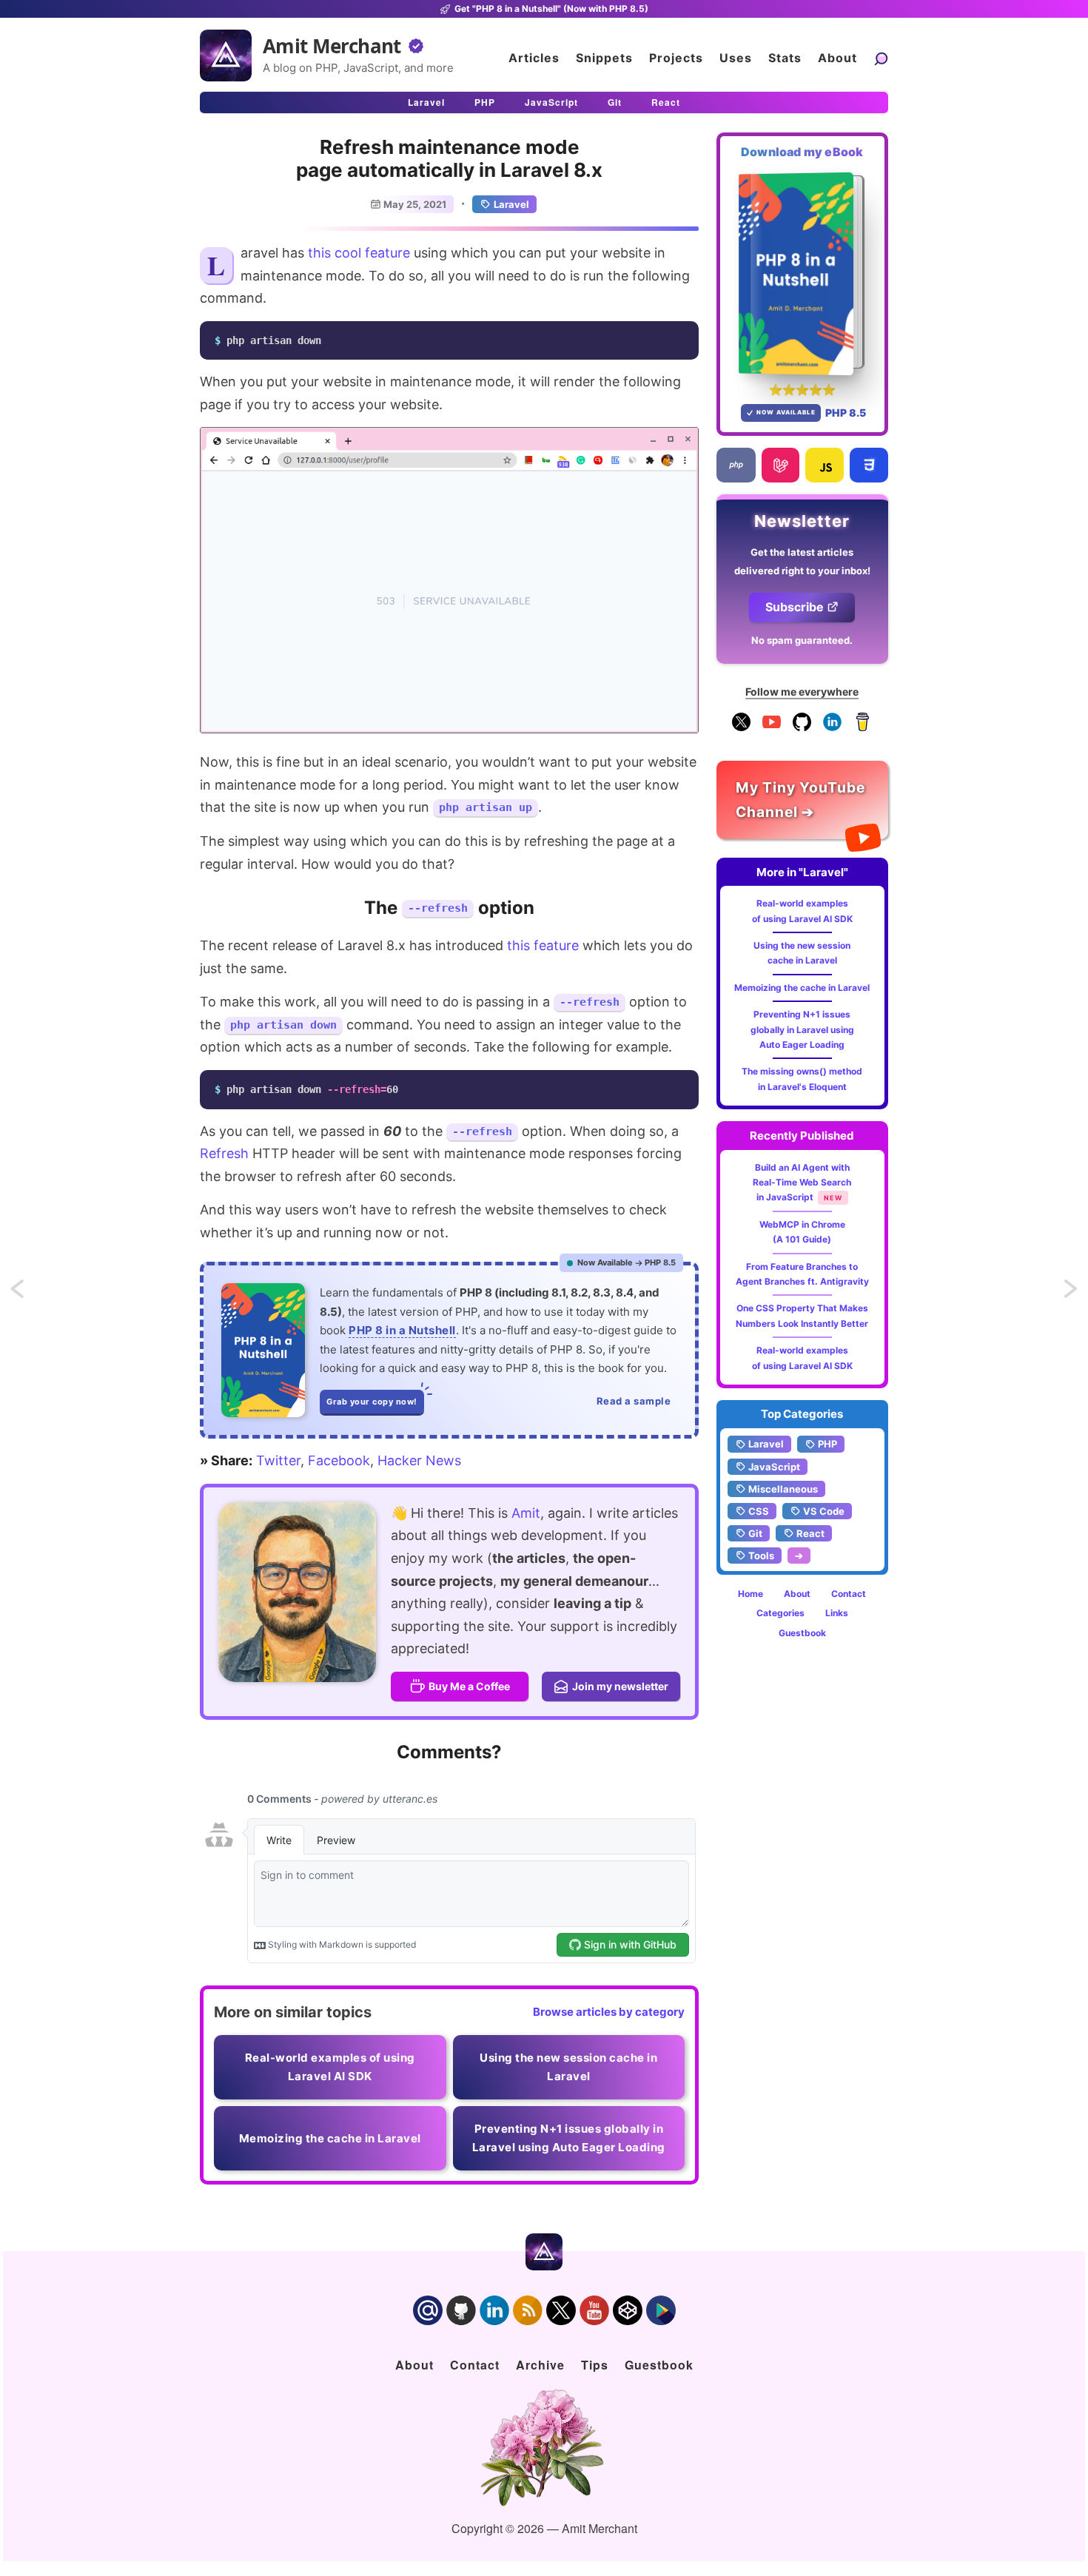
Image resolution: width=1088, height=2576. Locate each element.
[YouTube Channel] (772, 728)
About (837, 58)
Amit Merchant (332, 46)
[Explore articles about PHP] (736, 465)
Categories (780, 1613)
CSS (759, 1511)
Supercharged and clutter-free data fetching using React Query (1072, 1293)
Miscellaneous (783, 1489)
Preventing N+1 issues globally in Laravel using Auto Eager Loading (802, 1029)
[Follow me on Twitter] (297, 1592)
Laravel (426, 102)
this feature (543, 945)
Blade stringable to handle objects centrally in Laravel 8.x (31, 1293)
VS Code (824, 1511)
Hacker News (419, 1460)
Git (615, 102)
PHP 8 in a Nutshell (402, 1330)
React (666, 102)
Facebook (339, 1460)
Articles (534, 58)
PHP (485, 102)
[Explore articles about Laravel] (780, 465)
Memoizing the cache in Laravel (802, 988)
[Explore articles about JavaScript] (825, 465)
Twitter (278, 1460)
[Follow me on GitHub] (802, 728)
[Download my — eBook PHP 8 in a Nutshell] (803, 273)
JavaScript (551, 102)
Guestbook (802, 1633)
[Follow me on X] (741, 728)
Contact (849, 1594)
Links (837, 1613)
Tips (595, 2365)
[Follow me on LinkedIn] (832, 728)
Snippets (604, 58)
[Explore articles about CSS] (869, 465)
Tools (761, 1556)
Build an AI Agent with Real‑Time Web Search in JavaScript (802, 1183)
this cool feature (359, 253)
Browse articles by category (609, 2012)
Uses (736, 58)
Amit (526, 1513)
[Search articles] (881, 58)
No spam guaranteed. (802, 640)
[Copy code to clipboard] (683, 337)
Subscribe (795, 607)
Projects (676, 58)
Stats (785, 58)
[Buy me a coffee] (863, 728)
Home (750, 1594)
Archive (540, 2365)
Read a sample (634, 1401)
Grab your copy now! (372, 1402)
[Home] (226, 56)
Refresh (224, 1153)
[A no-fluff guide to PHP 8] (263, 1350)
